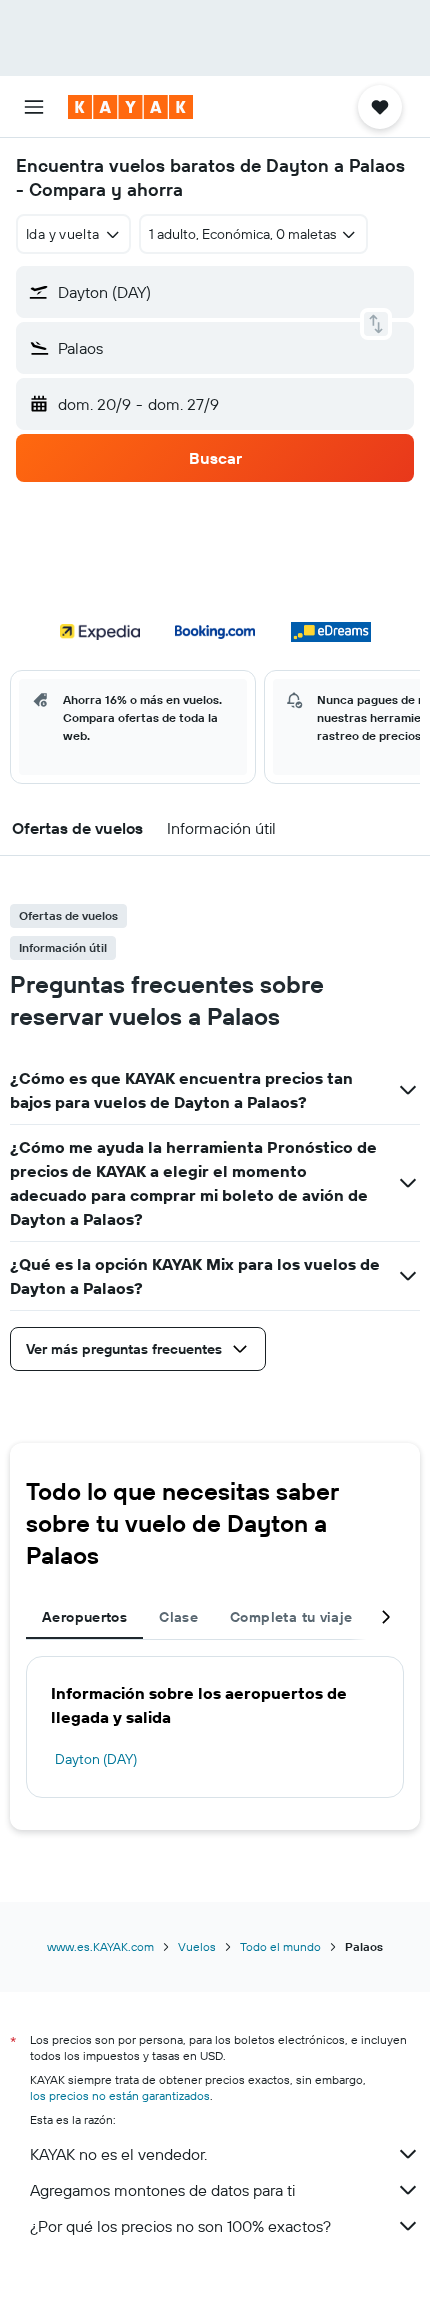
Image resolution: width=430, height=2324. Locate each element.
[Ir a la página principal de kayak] (130, 107)
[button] (34, 107)
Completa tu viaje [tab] (291, 1617)
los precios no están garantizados (120, 2095)
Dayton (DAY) (96, 1759)
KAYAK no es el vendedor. (118, 2154)
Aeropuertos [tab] (84, 1617)
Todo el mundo (280, 1946)
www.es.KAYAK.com (100, 1946)
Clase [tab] (178, 1617)
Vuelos (197, 1946)
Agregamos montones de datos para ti (162, 2190)
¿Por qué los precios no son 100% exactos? (180, 2226)
